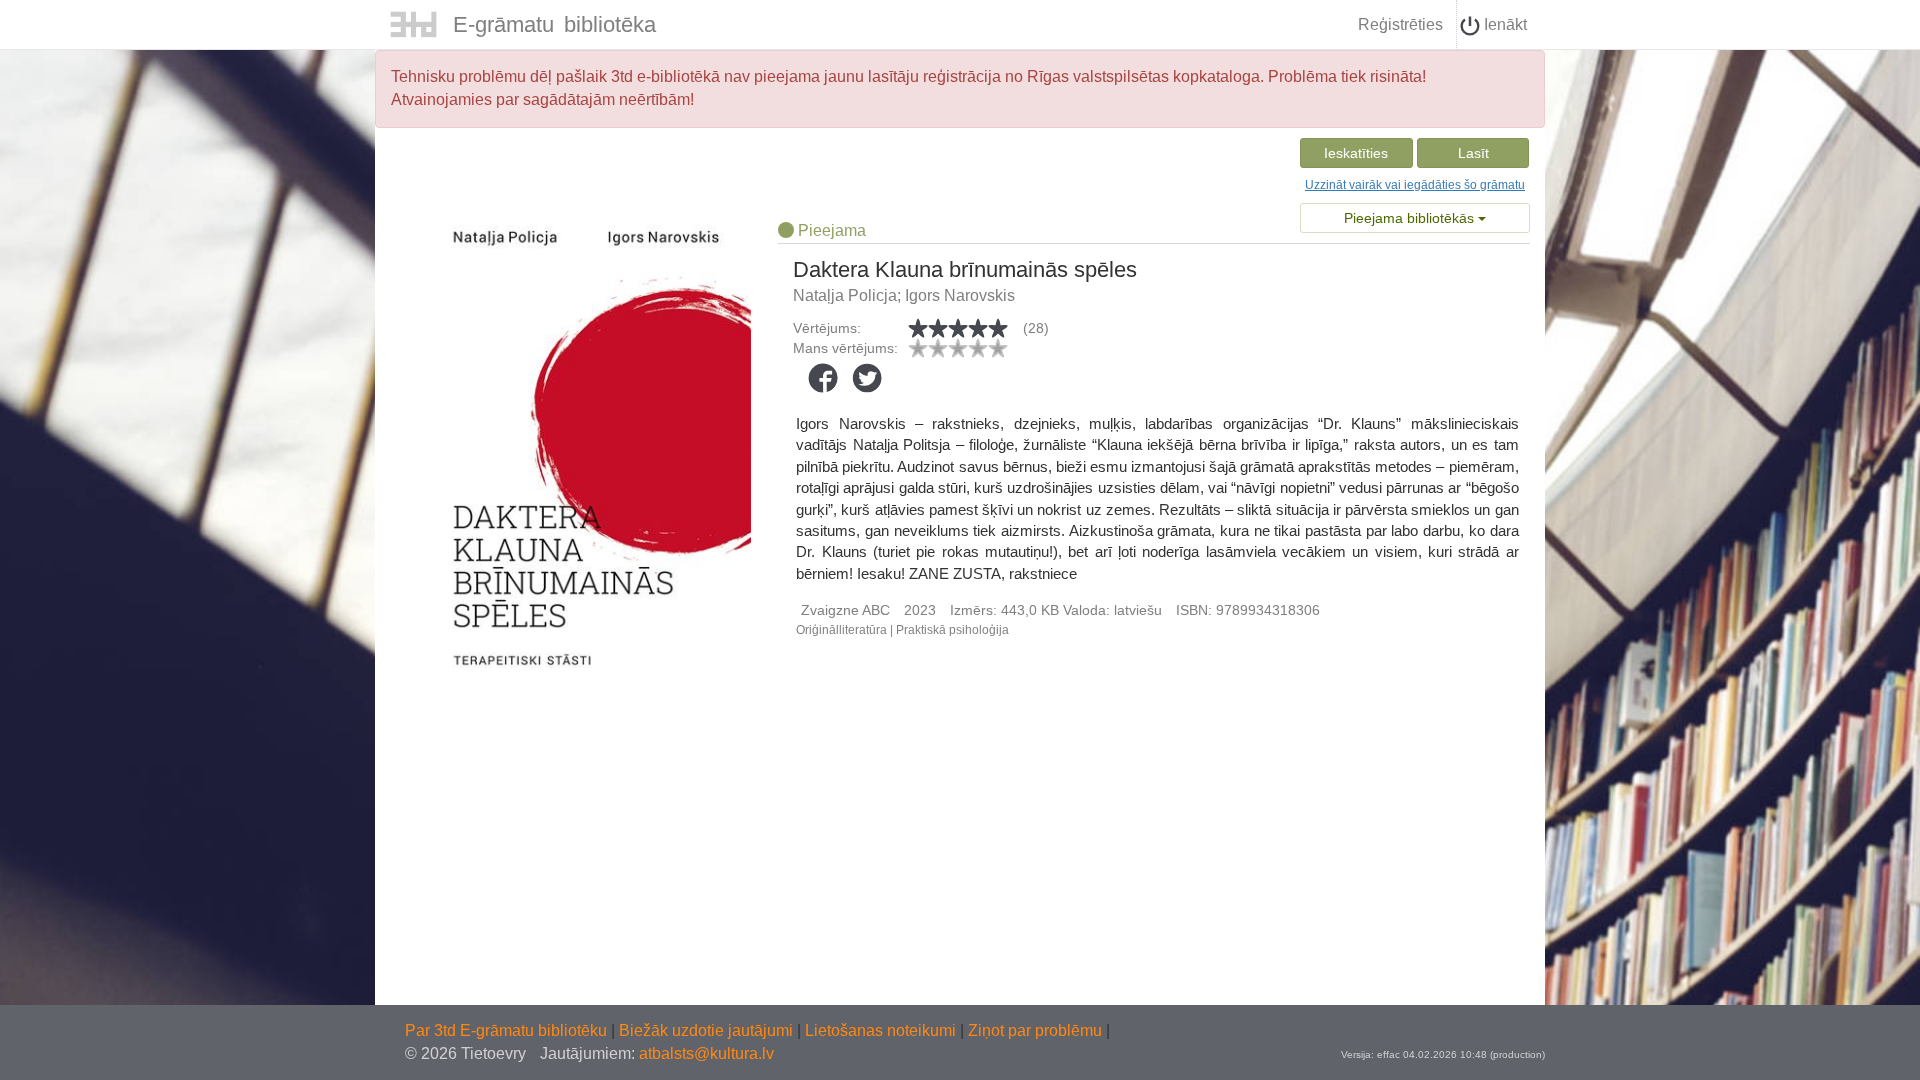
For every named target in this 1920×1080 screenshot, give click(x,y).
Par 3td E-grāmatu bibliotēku (508, 1030)
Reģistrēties (1400, 24)
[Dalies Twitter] (867, 378)
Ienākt (1503, 24)
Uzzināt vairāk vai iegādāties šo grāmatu (1415, 185)
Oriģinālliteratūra (841, 630)
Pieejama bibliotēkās (1411, 218)
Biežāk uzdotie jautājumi (708, 1030)
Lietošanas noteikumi (882, 1030)
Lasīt (1473, 153)
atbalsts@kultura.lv (706, 1053)
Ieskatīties (1356, 153)
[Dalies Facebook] (823, 378)
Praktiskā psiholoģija (952, 630)
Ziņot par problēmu (1035, 1030)
